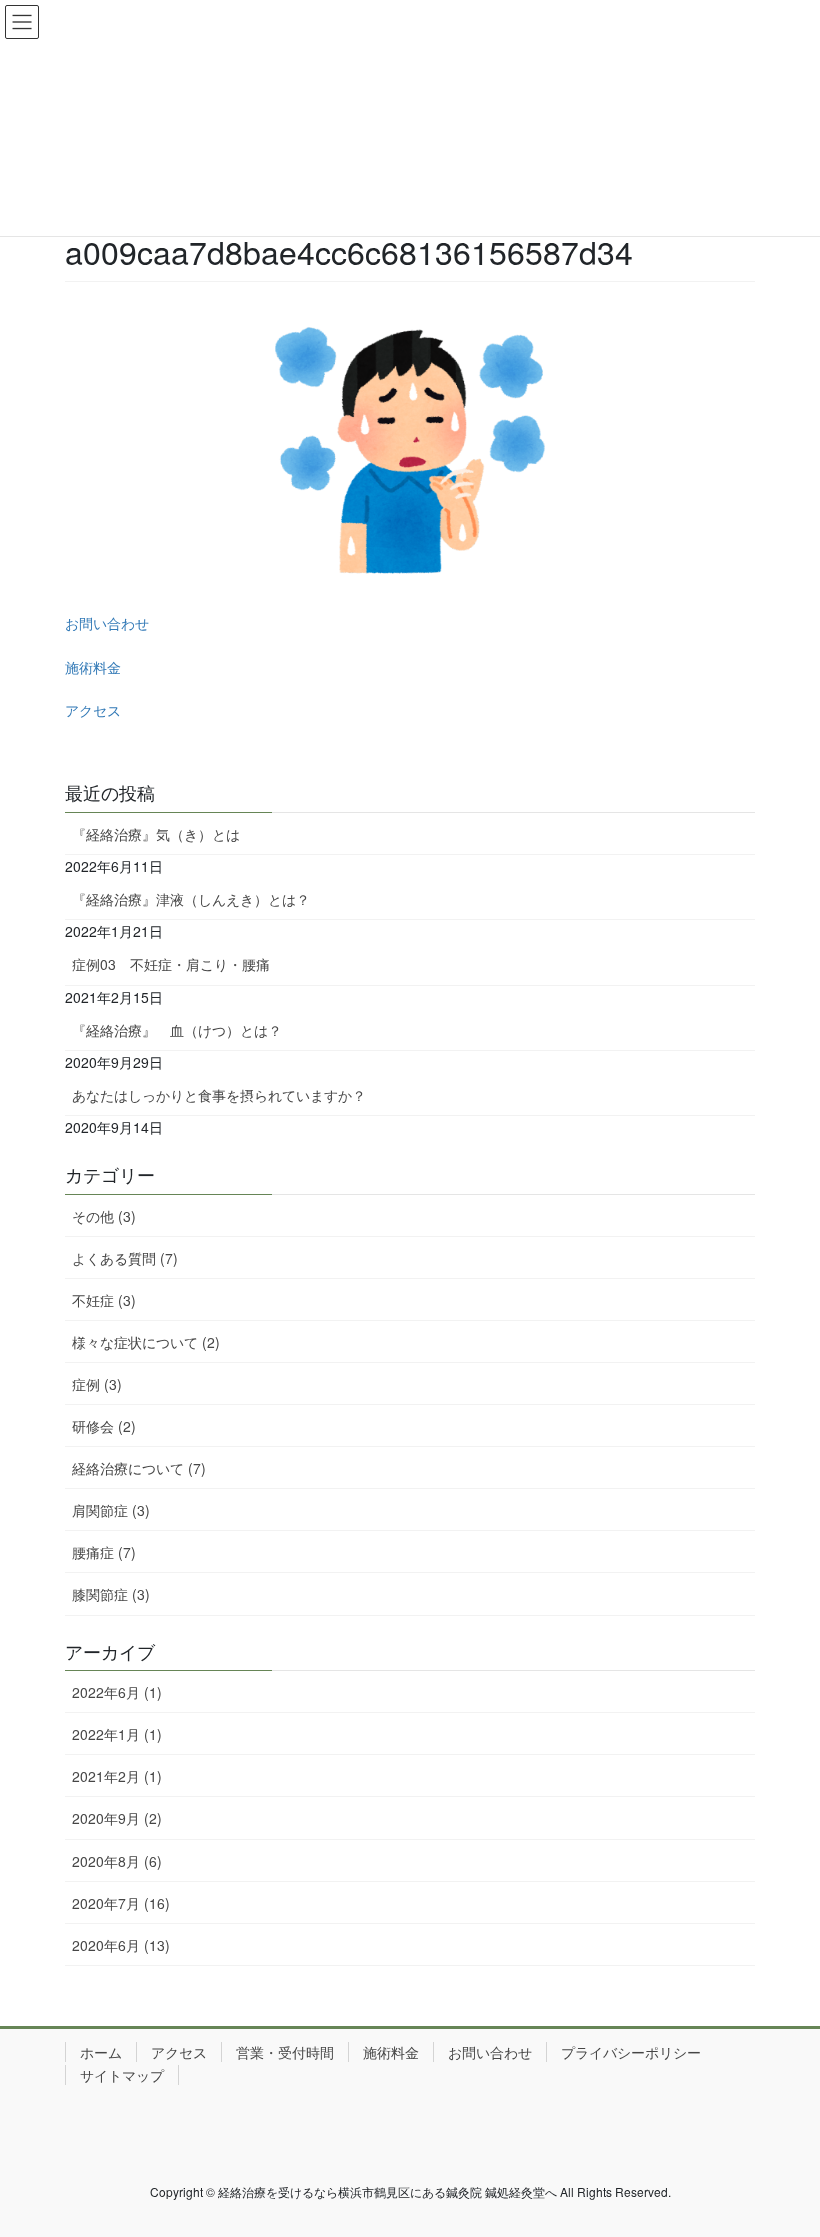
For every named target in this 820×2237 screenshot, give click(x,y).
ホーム (101, 2052)
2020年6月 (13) (121, 1945)
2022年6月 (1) (117, 1692)
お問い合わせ (107, 623)
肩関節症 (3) (111, 1510)
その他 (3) (104, 1216)
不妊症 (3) (104, 1300)
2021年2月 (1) (117, 1776)
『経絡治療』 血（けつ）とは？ (177, 1030)
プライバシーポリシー (631, 2052)
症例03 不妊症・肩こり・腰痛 (171, 964)
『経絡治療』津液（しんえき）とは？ (191, 899)
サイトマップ (122, 2075)
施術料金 (93, 667)
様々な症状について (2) (146, 1342)
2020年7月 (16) (121, 1903)
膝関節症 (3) (111, 1594)
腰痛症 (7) (104, 1552)
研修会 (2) (104, 1426)
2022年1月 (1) (117, 1734)
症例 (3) (97, 1384)
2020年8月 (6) (117, 1861)
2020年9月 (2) (117, 1818)
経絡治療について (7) (139, 1468)
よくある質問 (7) (125, 1258)
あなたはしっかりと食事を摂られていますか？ (219, 1095)
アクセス (93, 710)
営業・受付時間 (285, 2052)
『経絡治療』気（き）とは (156, 834)
